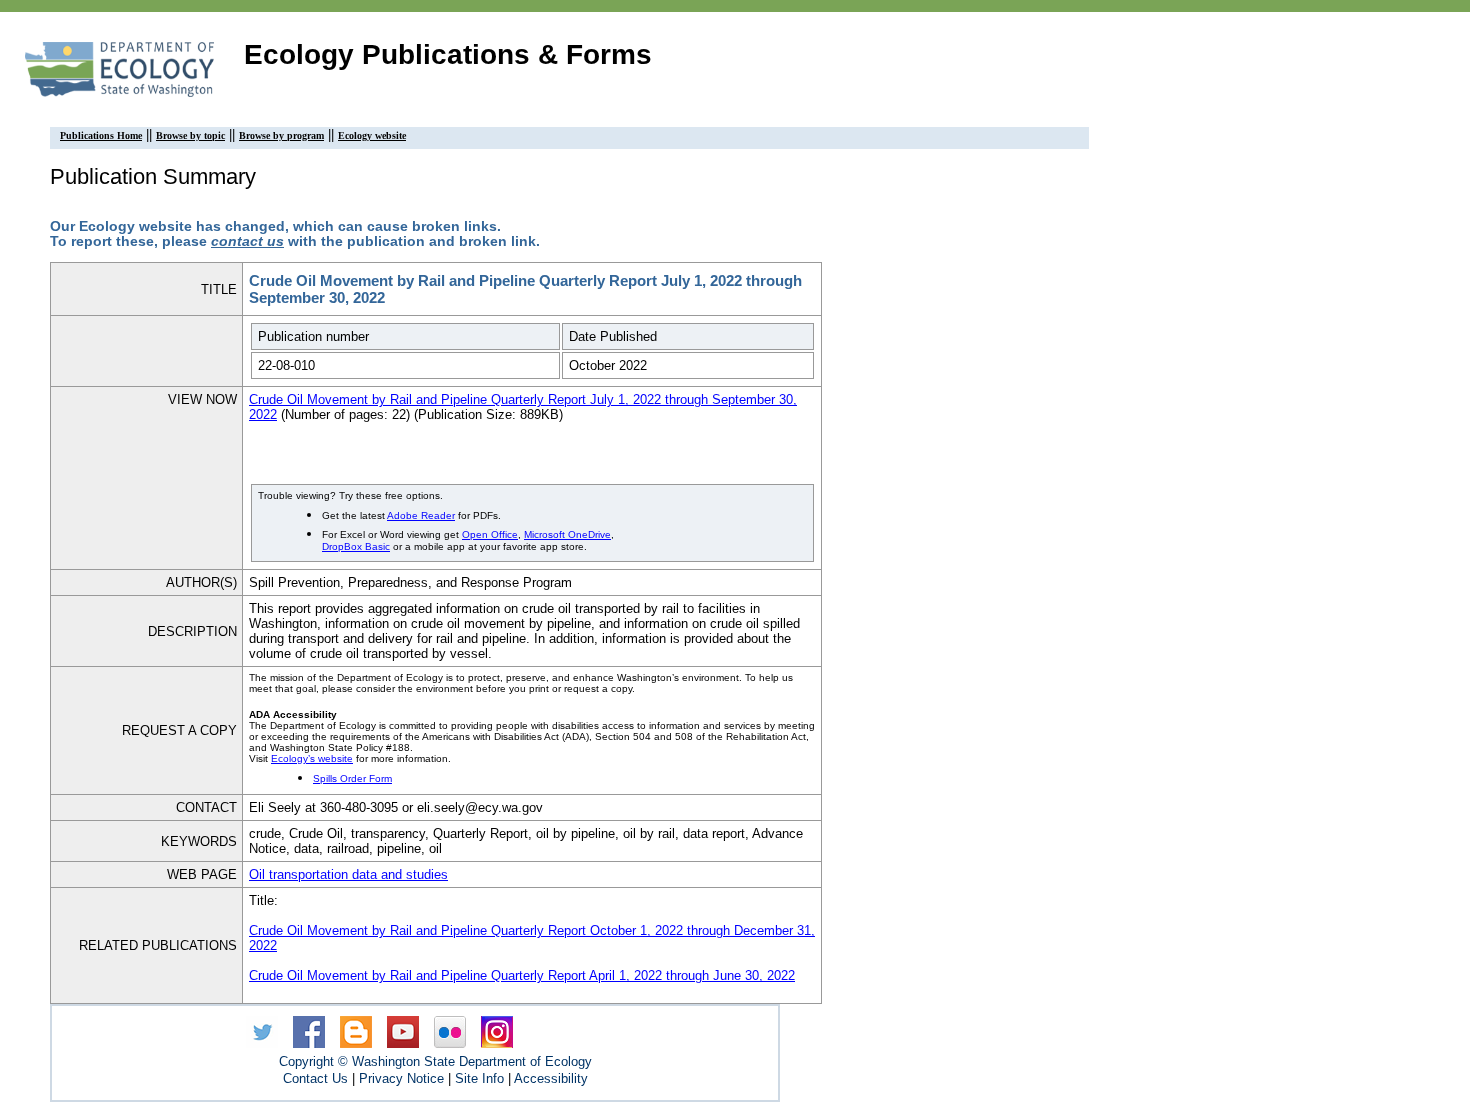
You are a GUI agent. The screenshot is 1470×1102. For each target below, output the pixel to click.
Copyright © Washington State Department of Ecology (435, 1061)
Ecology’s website (312, 758)
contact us (247, 241)
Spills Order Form (352, 778)
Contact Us (315, 1078)
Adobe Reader (421, 515)
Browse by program (281, 135)
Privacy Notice (401, 1078)
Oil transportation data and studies (348, 874)
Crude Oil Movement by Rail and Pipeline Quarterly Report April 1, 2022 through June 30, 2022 (522, 975)
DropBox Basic (356, 546)
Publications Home (101, 135)
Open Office (490, 534)
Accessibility (551, 1078)
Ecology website (372, 135)
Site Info (479, 1078)
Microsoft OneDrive (567, 534)
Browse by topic (190, 135)
